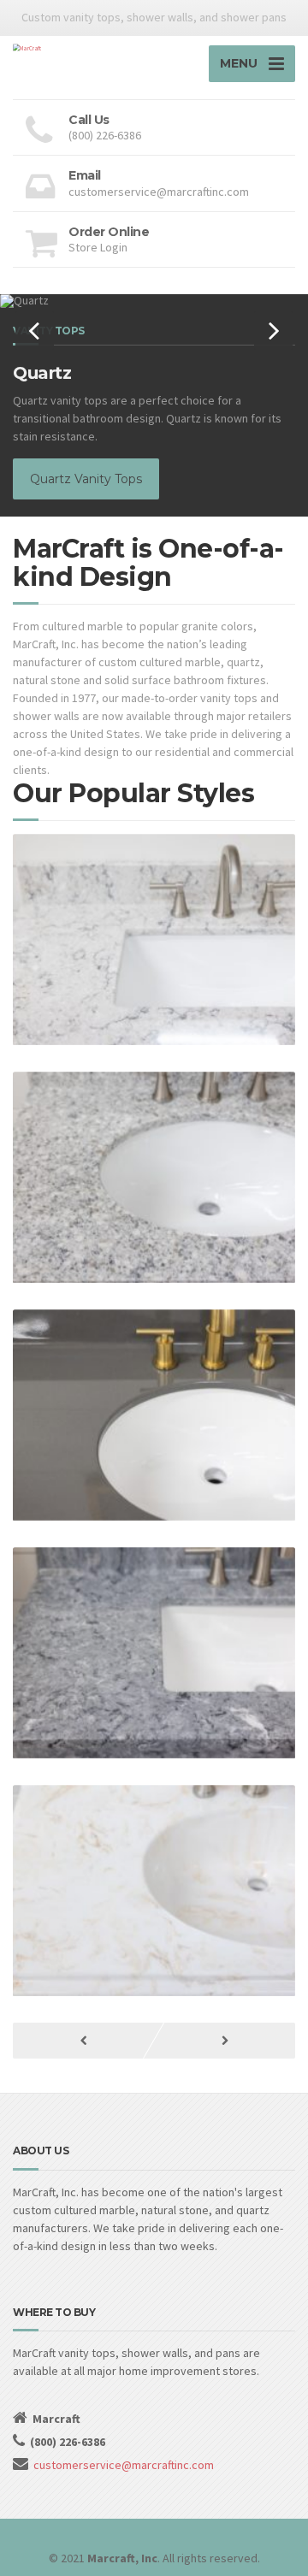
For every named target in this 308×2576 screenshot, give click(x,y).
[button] (35, 331)
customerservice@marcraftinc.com (124, 2465)
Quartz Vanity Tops (86, 479)
